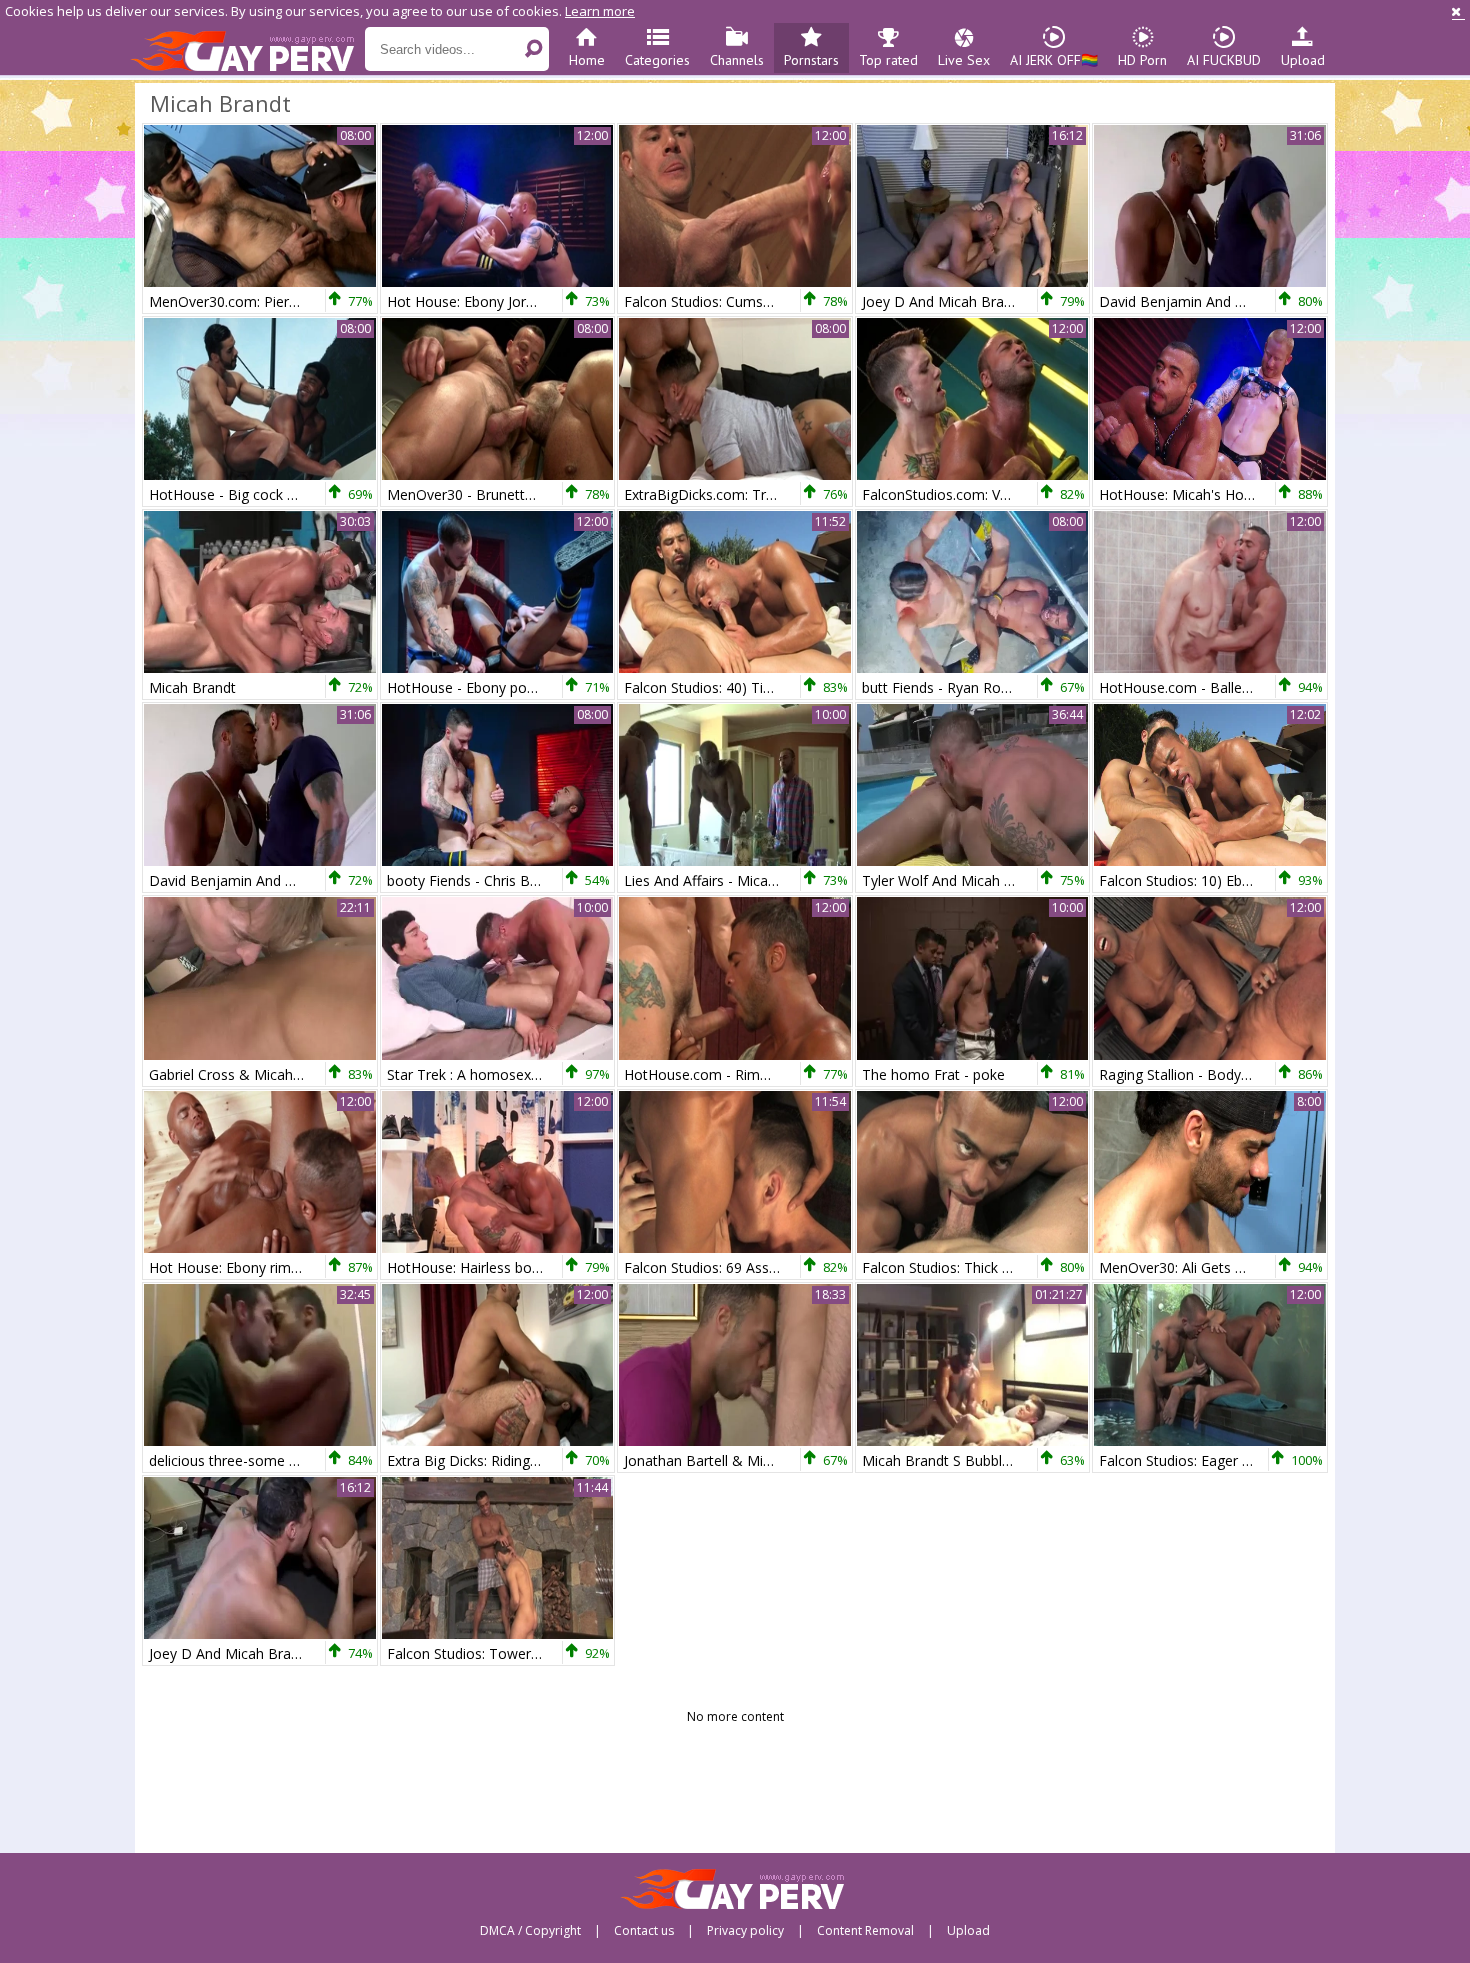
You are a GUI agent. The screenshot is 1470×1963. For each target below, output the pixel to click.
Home (587, 60)
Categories (657, 60)
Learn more (600, 11)
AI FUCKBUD (1224, 60)
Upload (1303, 60)
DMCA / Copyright (530, 1931)
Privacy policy (745, 1931)
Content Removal (865, 1931)
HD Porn (1142, 60)
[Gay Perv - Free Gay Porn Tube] (247, 50)
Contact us (644, 1931)
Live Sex (964, 60)
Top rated (888, 60)
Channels (737, 60)
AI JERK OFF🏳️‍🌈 (1054, 60)
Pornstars (811, 60)
